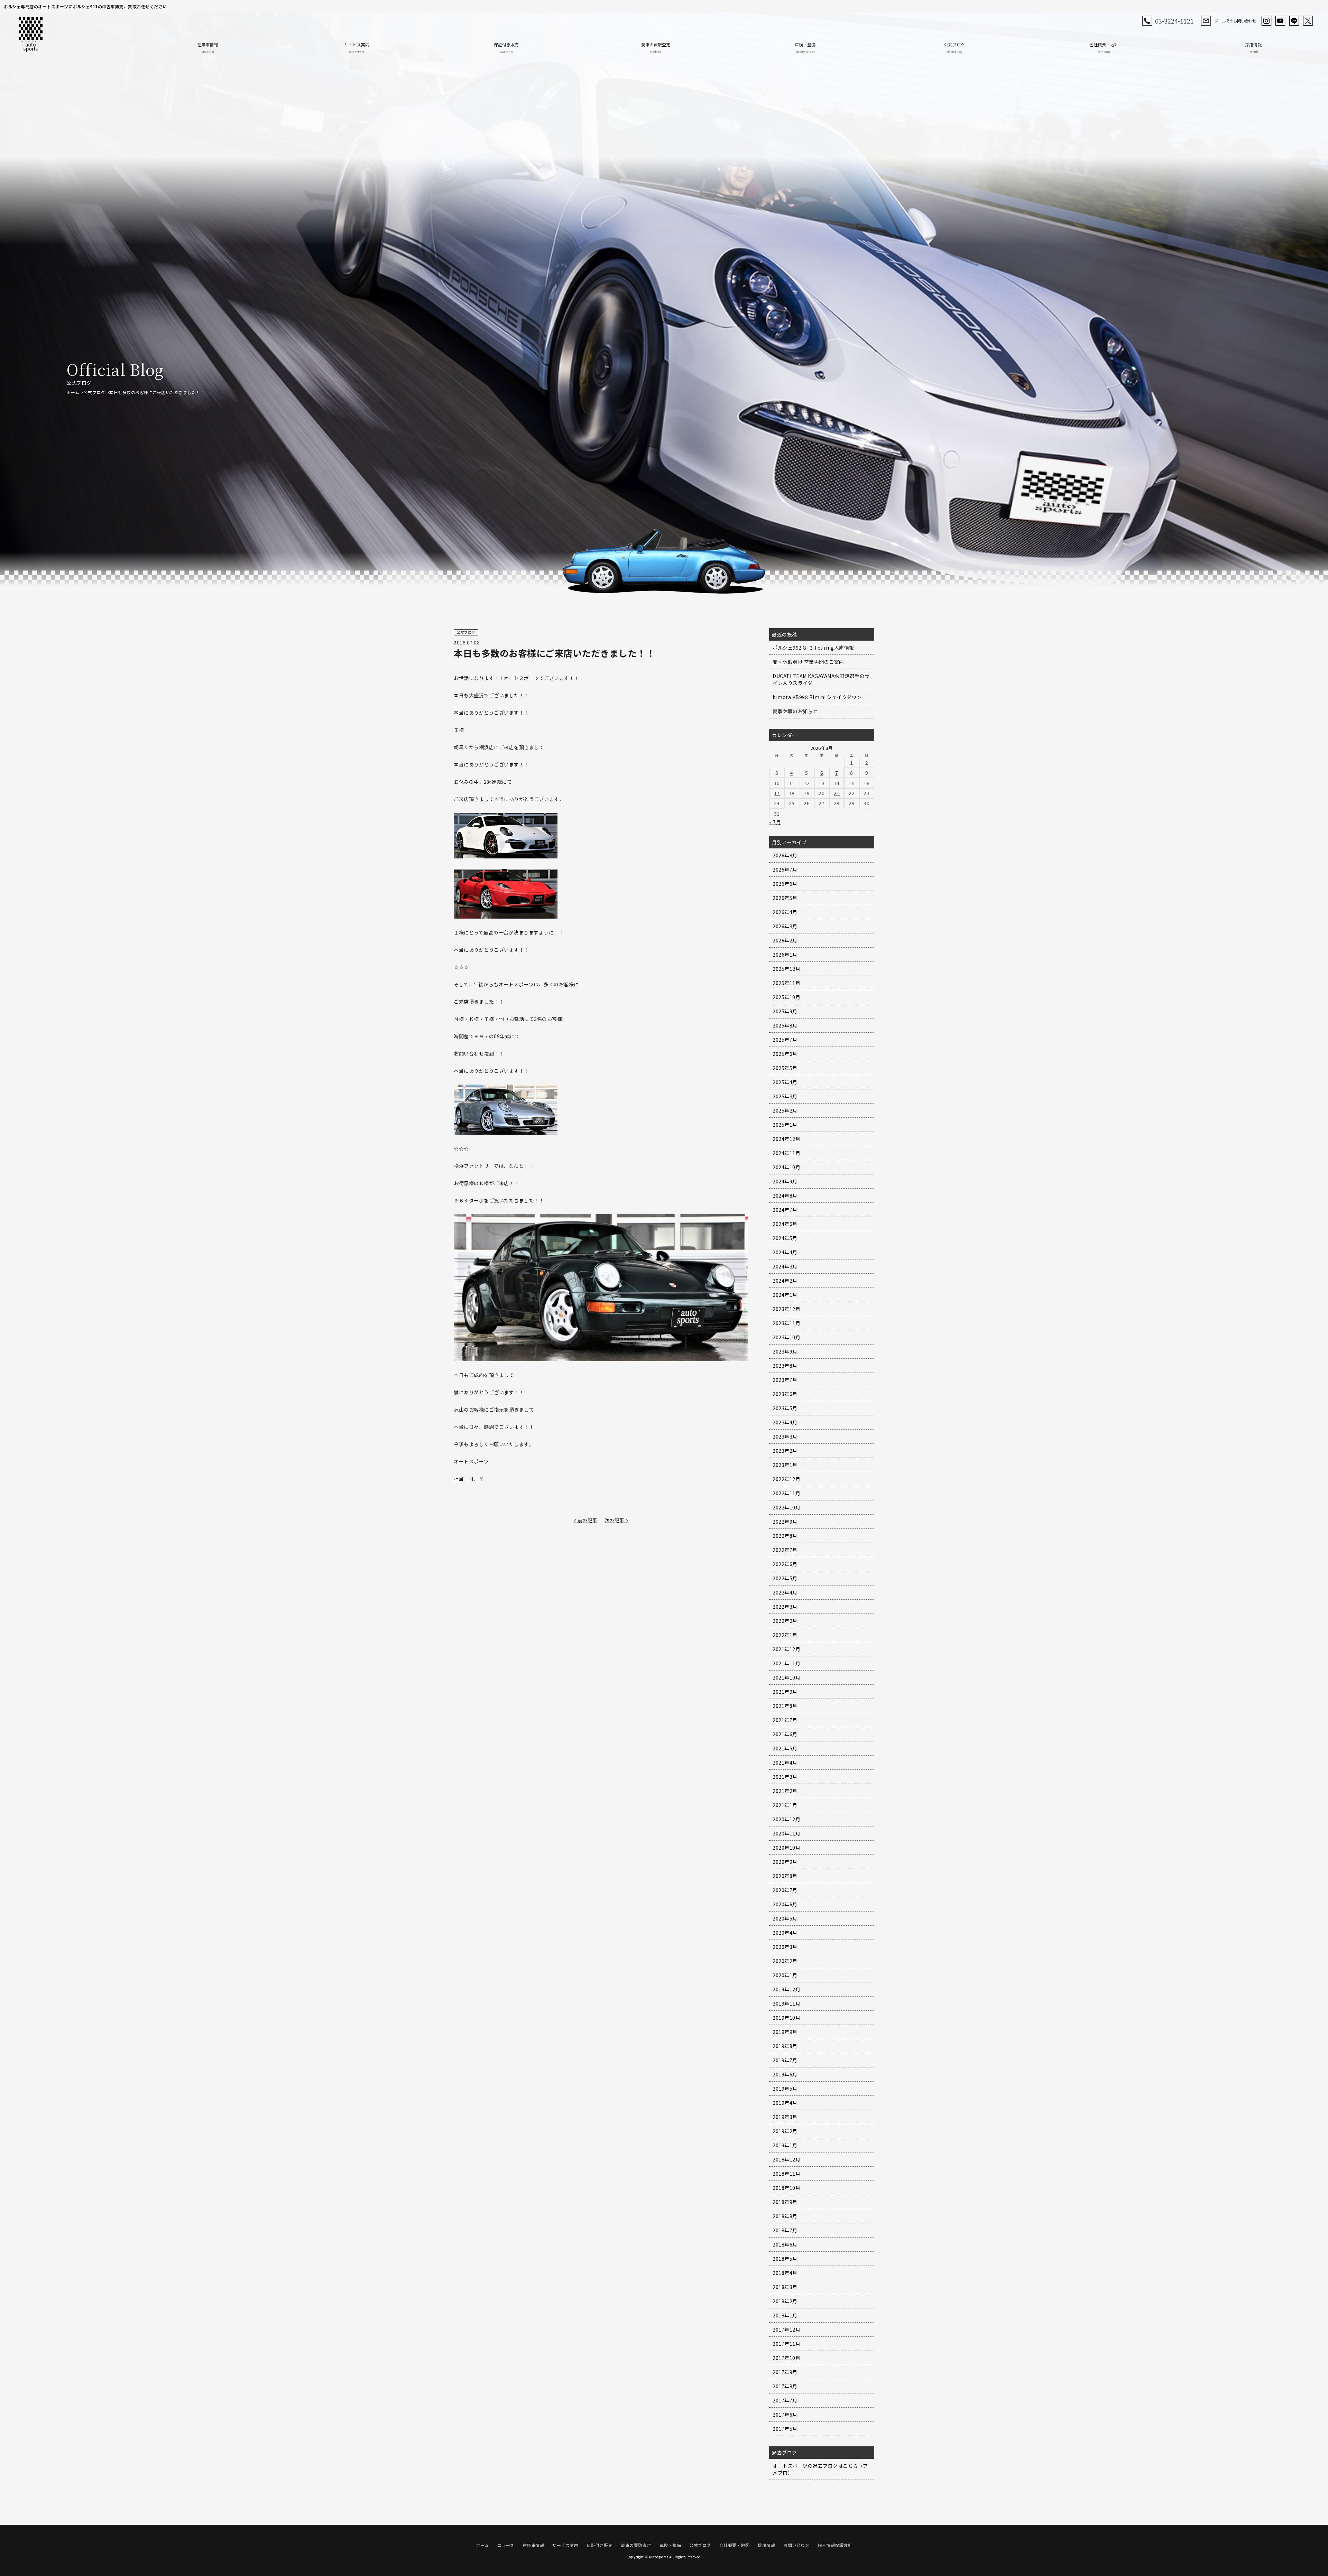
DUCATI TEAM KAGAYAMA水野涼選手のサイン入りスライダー (821, 679)
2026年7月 (785, 869)
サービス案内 (357, 48)
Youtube (1280, 21)
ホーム (73, 392)
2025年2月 (785, 1110)
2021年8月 (785, 1706)
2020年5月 (785, 1918)
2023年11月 (786, 1323)
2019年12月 (786, 1989)
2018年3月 (785, 2287)
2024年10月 (786, 1167)
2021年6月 (785, 1734)
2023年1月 (785, 1465)
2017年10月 (786, 2358)
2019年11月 (786, 2003)
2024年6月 (785, 1224)
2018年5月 (785, 2259)
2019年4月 (785, 2103)
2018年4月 (785, 2273)
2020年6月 (785, 1904)
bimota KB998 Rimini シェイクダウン (817, 697)
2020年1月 (785, 1975)
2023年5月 (785, 1408)
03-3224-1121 (1174, 21)
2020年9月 (785, 1862)
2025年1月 (785, 1125)
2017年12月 (786, 2329)
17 (777, 793)
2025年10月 (786, 997)
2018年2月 (785, 2301)
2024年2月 (785, 1281)
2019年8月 (785, 2046)
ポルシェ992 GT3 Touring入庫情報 (813, 648)
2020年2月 (785, 1961)
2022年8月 (785, 1536)
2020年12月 (786, 1819)
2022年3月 (785, 1607)
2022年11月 (786, 1493)
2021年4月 (785, 1763)
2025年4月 (785, 1082)
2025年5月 (785, 1068)
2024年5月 (785, 1238)
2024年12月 (786, 1139)
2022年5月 (785, 1578)
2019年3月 (785, 2117)
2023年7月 (785, 1380)
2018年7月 (785, 2230)
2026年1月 (785, 955)
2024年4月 (785, 1252)
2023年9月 (785, 1351)
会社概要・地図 (1104, 48)
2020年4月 (785, 1933)
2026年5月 (785, 898)
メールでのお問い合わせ (1235, 21)
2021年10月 (786, 1677)
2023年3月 (785, 1436)
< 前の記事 (585, 1520)
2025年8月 (785, 1025)
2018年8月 (785, 2216)
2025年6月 (785, 1054)
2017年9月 (785, 2372)
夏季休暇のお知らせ (795, 711)
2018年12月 (786, 2159)
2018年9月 (785, 2202)
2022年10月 (786, 1507)
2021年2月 (785, 1791)
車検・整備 (805, 48)
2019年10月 (786, 2018)
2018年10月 (786, 2188)
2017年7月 (785, 2400)
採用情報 (1253, 48)
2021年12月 (786, 1649)
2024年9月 (785, 1181)
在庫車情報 (207, 48)
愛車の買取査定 (656, 48)
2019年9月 (785, 2032)
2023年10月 (786, 1337)
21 (837, 793)
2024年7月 (785, 1210)
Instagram (1266, 21)
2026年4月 (785, 912)
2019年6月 (785, 2074)
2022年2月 (785, 1621)
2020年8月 (785, 1876)
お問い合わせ (796, 2545)
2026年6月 (785, 884)
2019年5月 (785, 2089)
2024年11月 (786, 1153)
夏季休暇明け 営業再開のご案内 (808, 662)
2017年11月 (786, 2344)
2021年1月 (785, 1805)
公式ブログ (954, 48)
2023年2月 (785, 1451)
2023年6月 (785, 1394)
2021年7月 (785, 1720)
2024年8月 (785, 1196)
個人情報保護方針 (835, 2545)
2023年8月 (785, 1366)
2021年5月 (785, 1748)
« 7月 (775, 822)
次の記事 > (617, 1520)
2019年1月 (785, 2145)
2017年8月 (785, 2386)
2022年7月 (785, 1550)
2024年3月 (785, 1266)
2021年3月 (785, 1777)
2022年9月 (785, 1522)
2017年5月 (785, 2429)
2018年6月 (785, 2244)
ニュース (506, 2545)
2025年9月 (785, 1011)
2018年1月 (785, 2315)
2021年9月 (785, 1692)
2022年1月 (785, 1635)
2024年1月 (785, 1295)
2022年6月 (785, 1564)
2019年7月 (785, 2060)
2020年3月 (785, 1947)
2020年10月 (786, 1848)
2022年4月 (785, 1592)
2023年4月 (785, 1422)
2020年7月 (785, 1890)
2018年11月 (786, 2174)
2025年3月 (785, 1096)
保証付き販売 (506, 48)
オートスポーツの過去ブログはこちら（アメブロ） (820, 2469)
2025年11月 (786, 983)
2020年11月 (786, 1833)
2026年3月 (785, 926)
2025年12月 (786, 969)
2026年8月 (785, 855)
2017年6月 (785, 2415)
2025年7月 (785, 1040)
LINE (1294, 21)
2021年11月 (786, 1663)
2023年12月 (786, 1309)
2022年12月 (786, 1479)
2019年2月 (785, 2131)
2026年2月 (785, 940)
